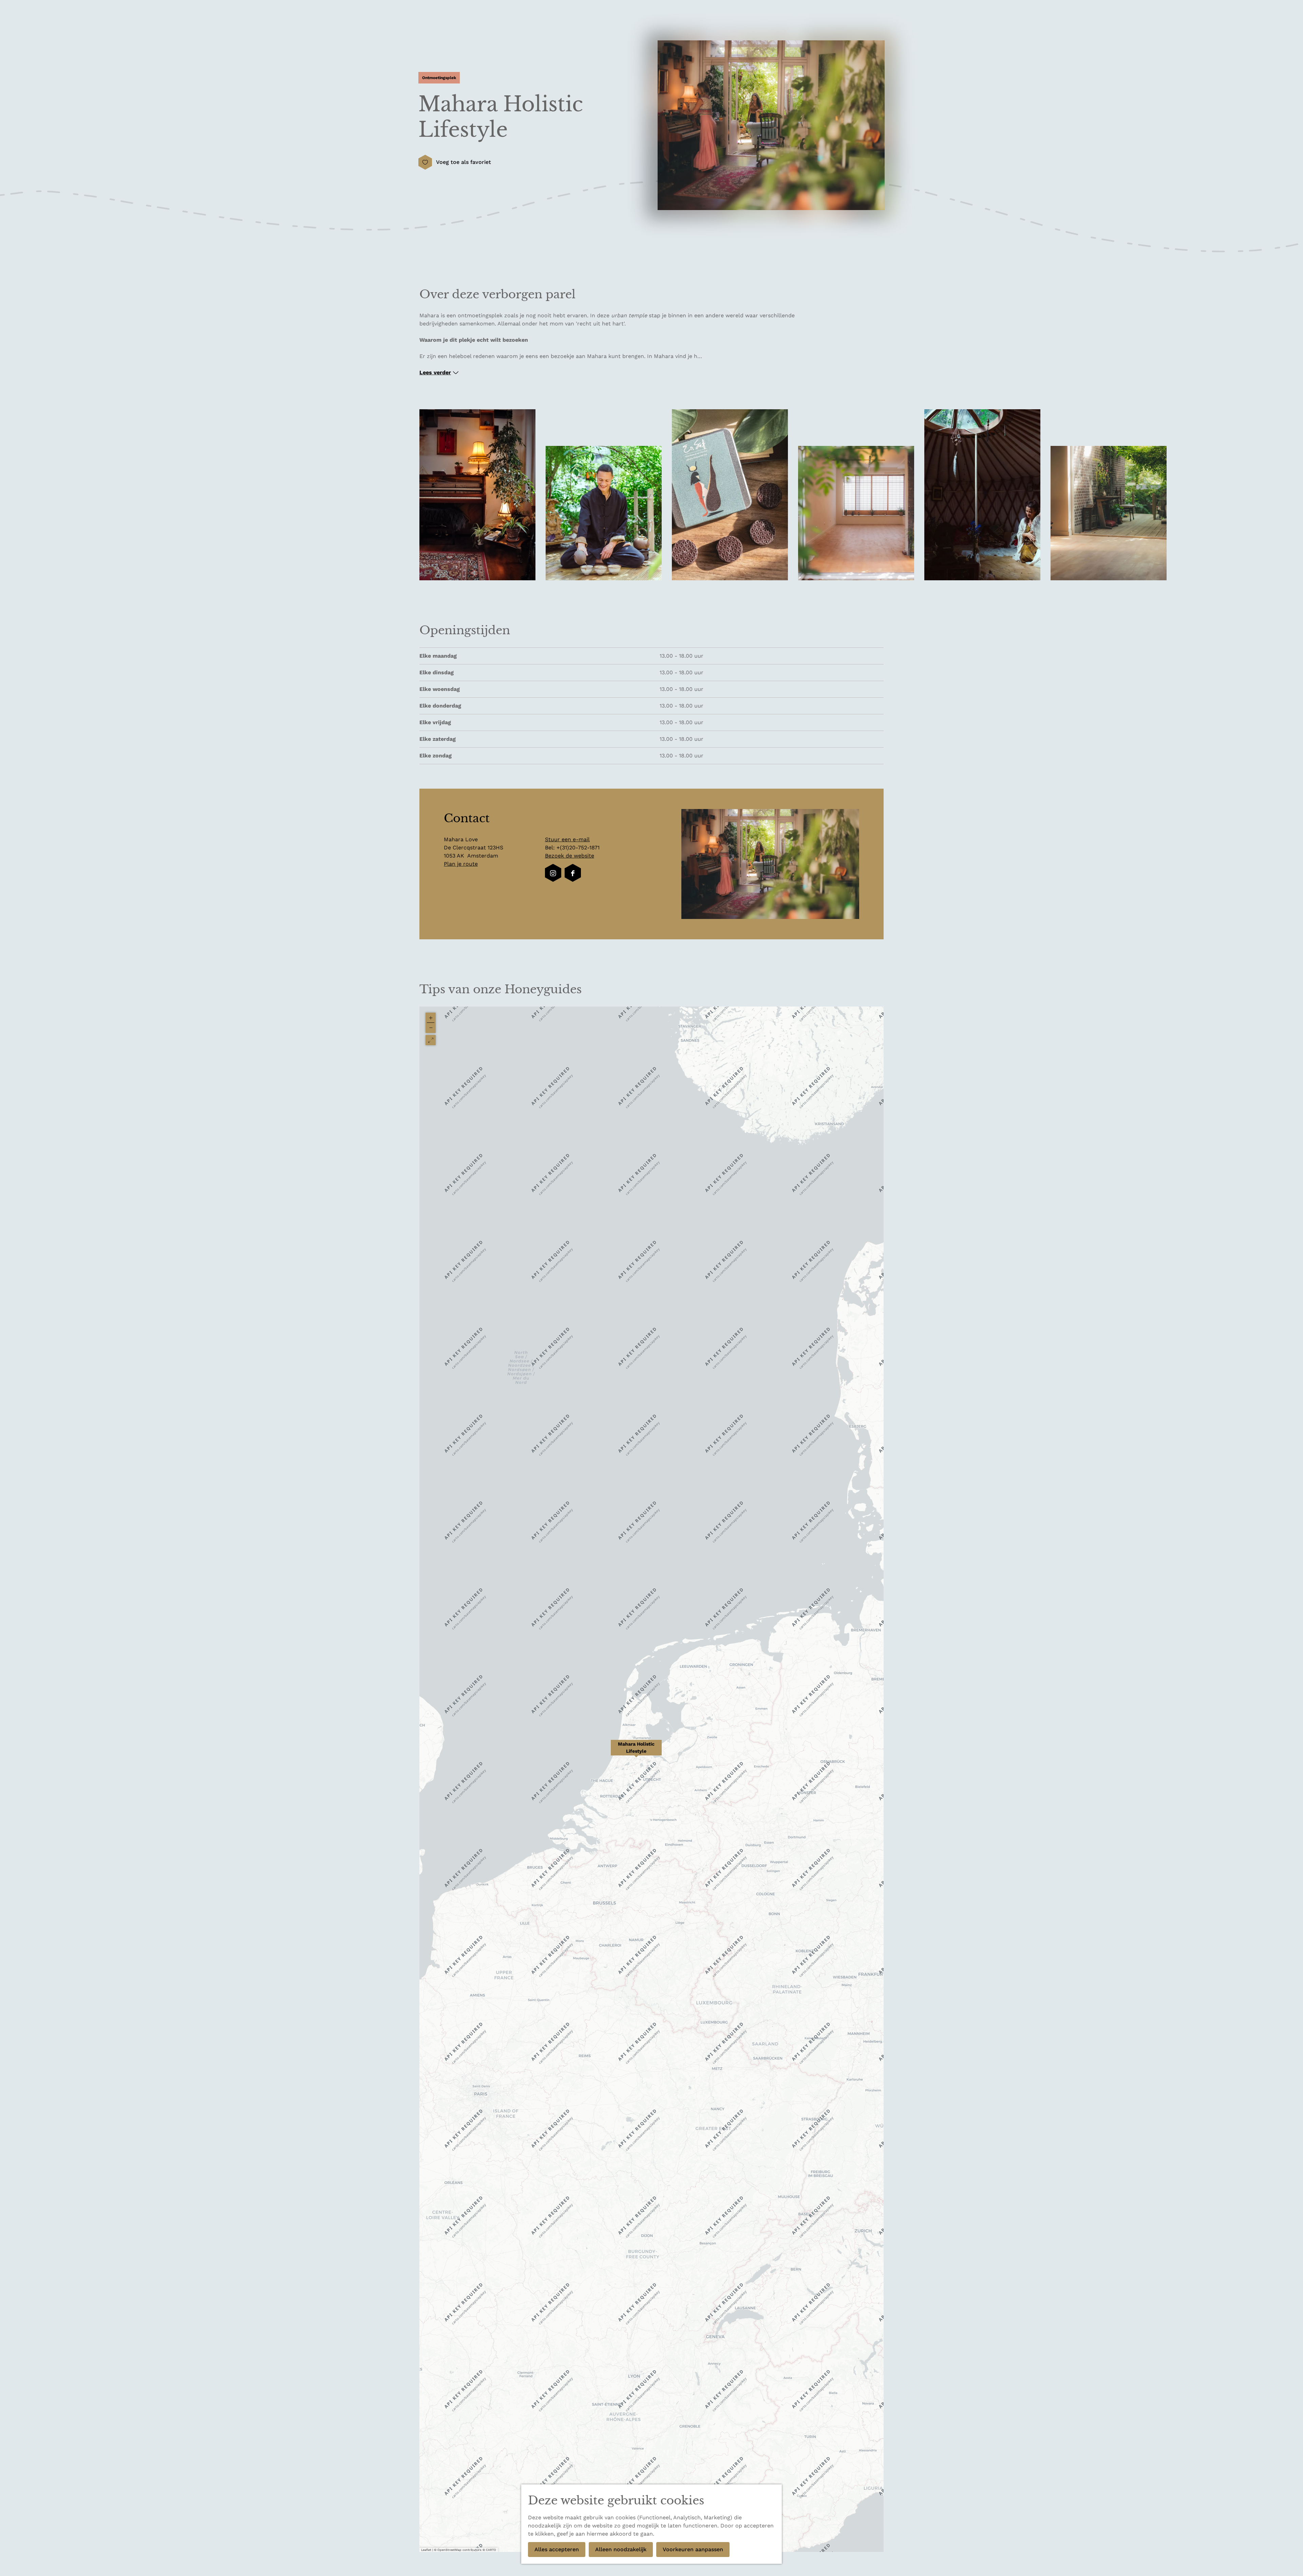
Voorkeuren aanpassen (693, 2549)
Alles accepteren (557, 2549)
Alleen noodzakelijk (621, 2549)
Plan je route (461, 864)
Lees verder (435, 372)
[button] (636, 1751)
